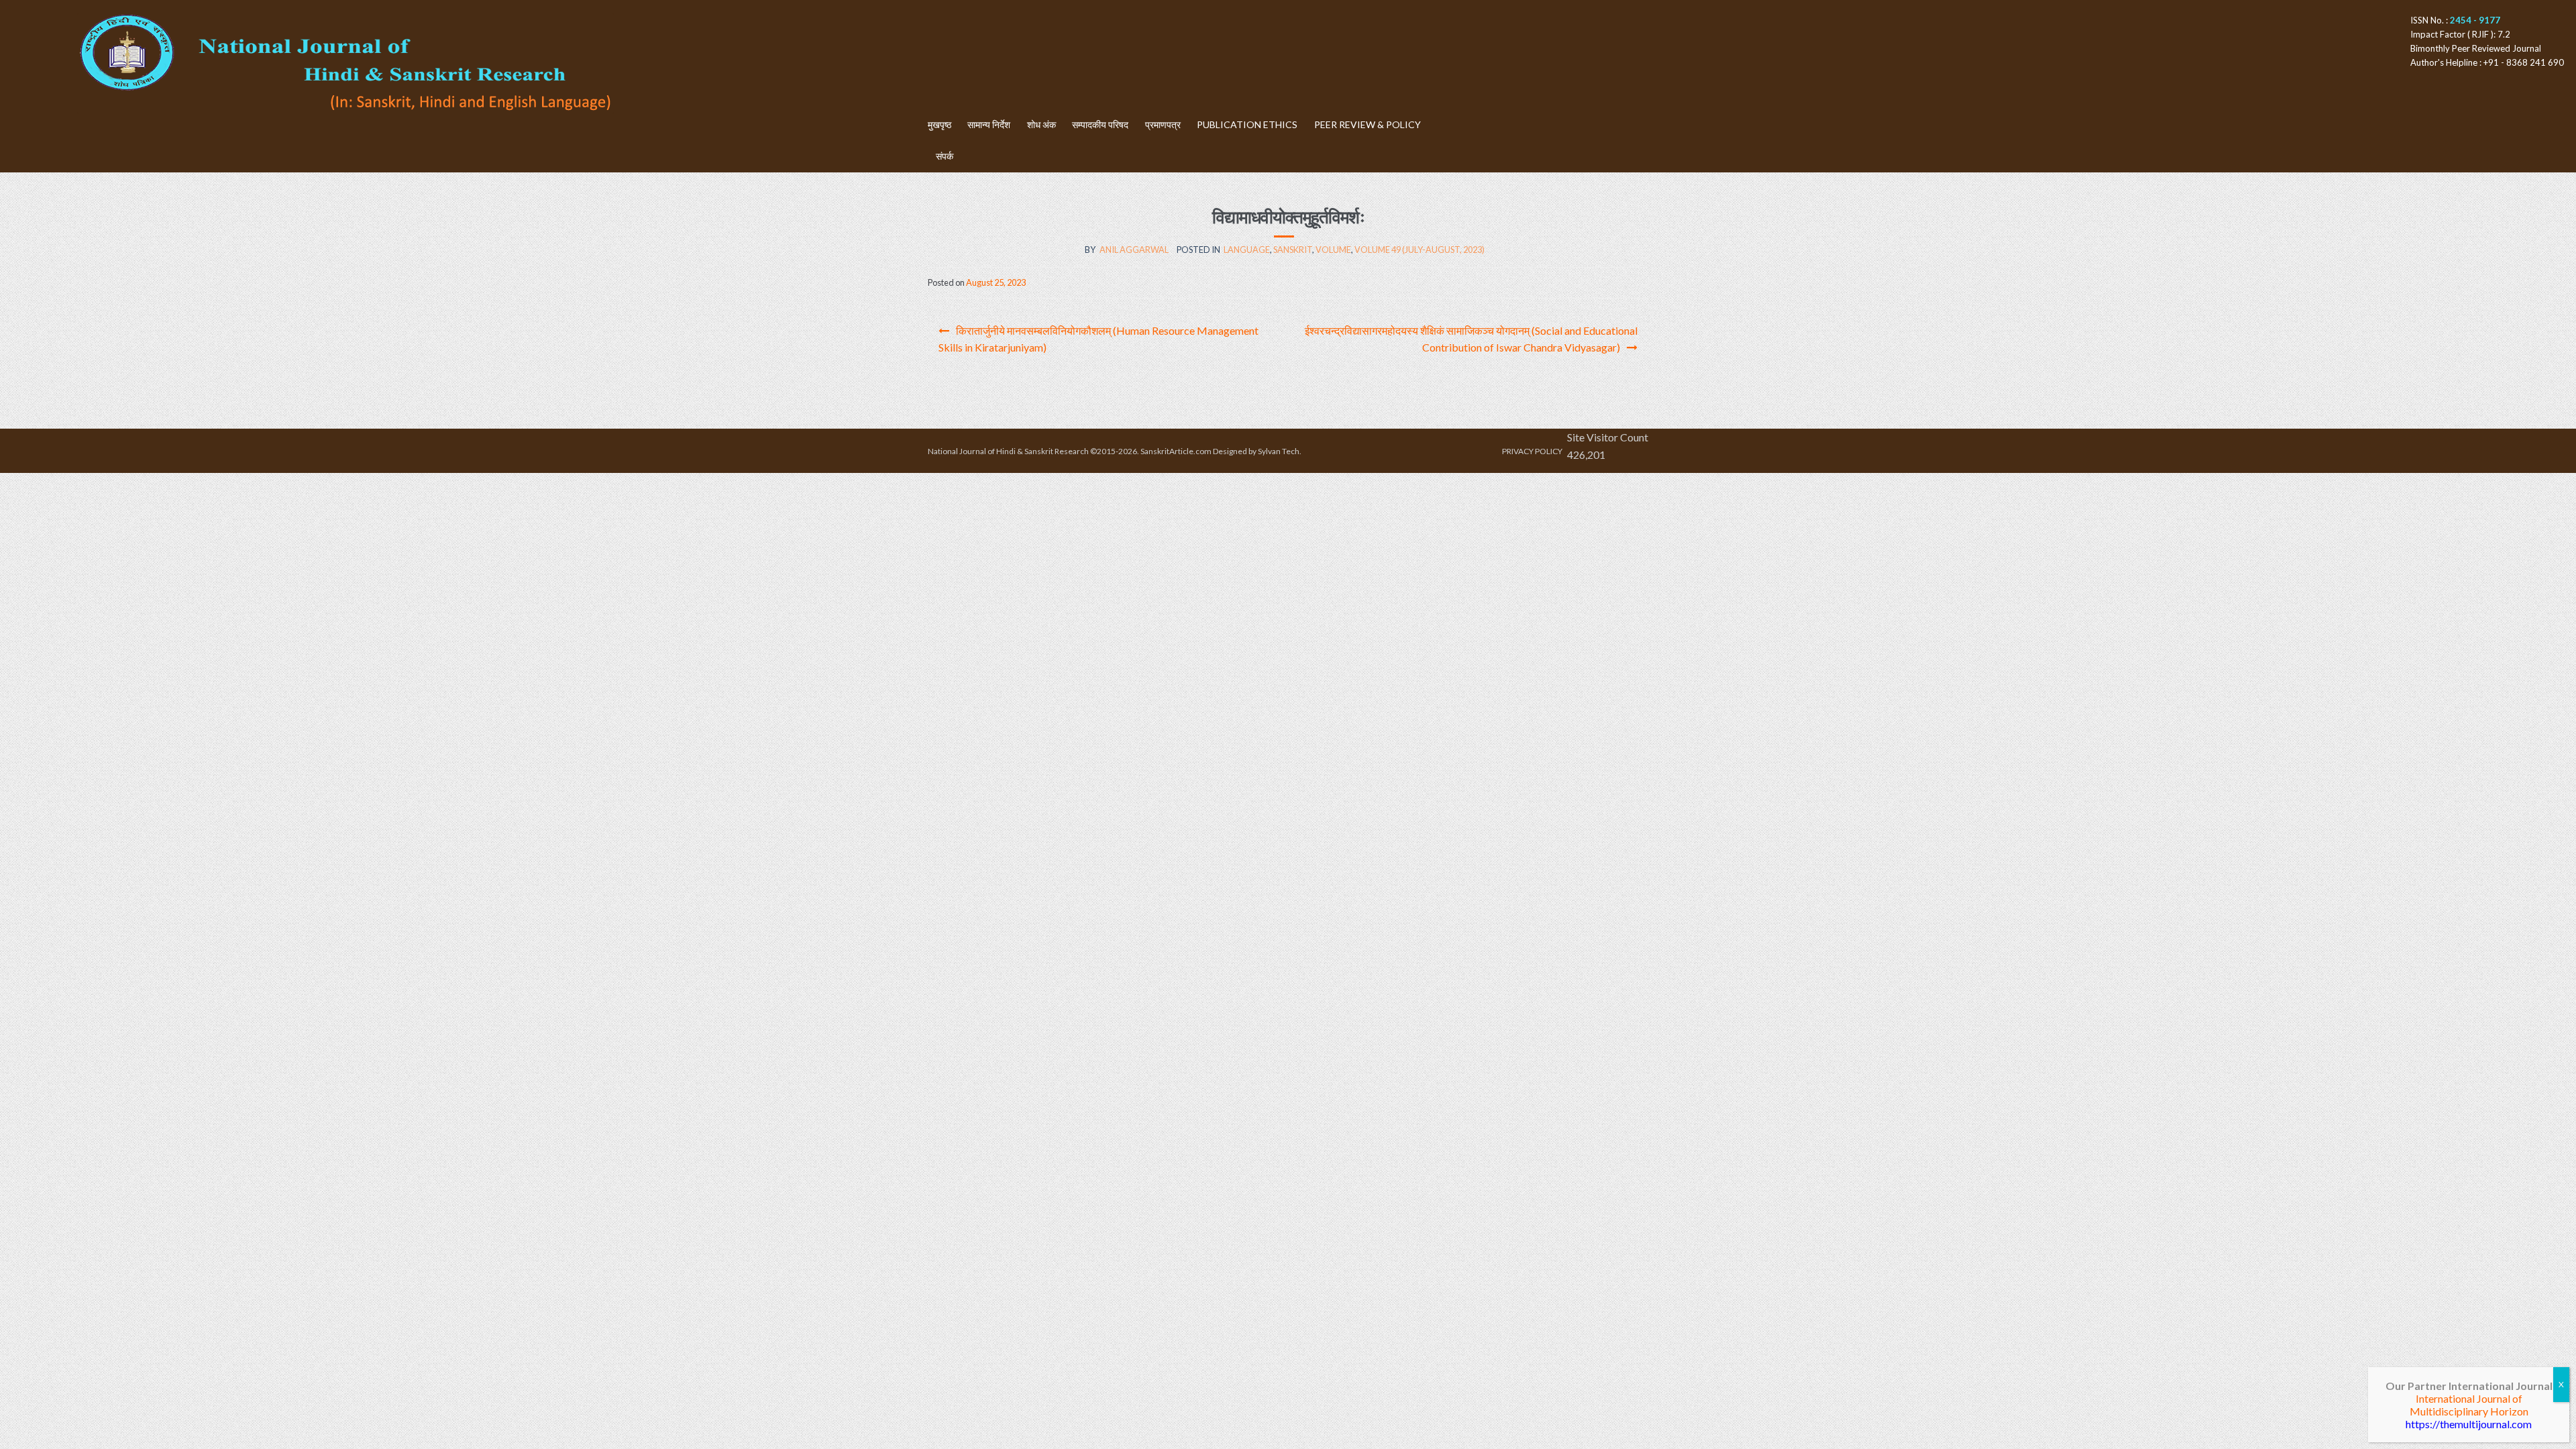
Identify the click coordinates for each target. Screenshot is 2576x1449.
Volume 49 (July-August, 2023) (1419, 250)
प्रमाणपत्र (1163, 124)
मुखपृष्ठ (940, 124)
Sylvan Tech (1279, 451)
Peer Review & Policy (1367, 124)
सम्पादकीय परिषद (1100, 124)
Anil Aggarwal (1134, 250)
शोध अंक (1041, 124)
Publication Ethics (1247, 124)
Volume (1333, 250)
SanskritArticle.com (1176, 451)
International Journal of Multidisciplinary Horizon (2469, 1405)
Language (1247, 250)
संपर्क (945, 156)
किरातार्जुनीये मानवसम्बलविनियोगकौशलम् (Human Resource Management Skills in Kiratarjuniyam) (1098, 339)
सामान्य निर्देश (989, 124)
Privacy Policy (1532, 451)
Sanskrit (1293, 250)
